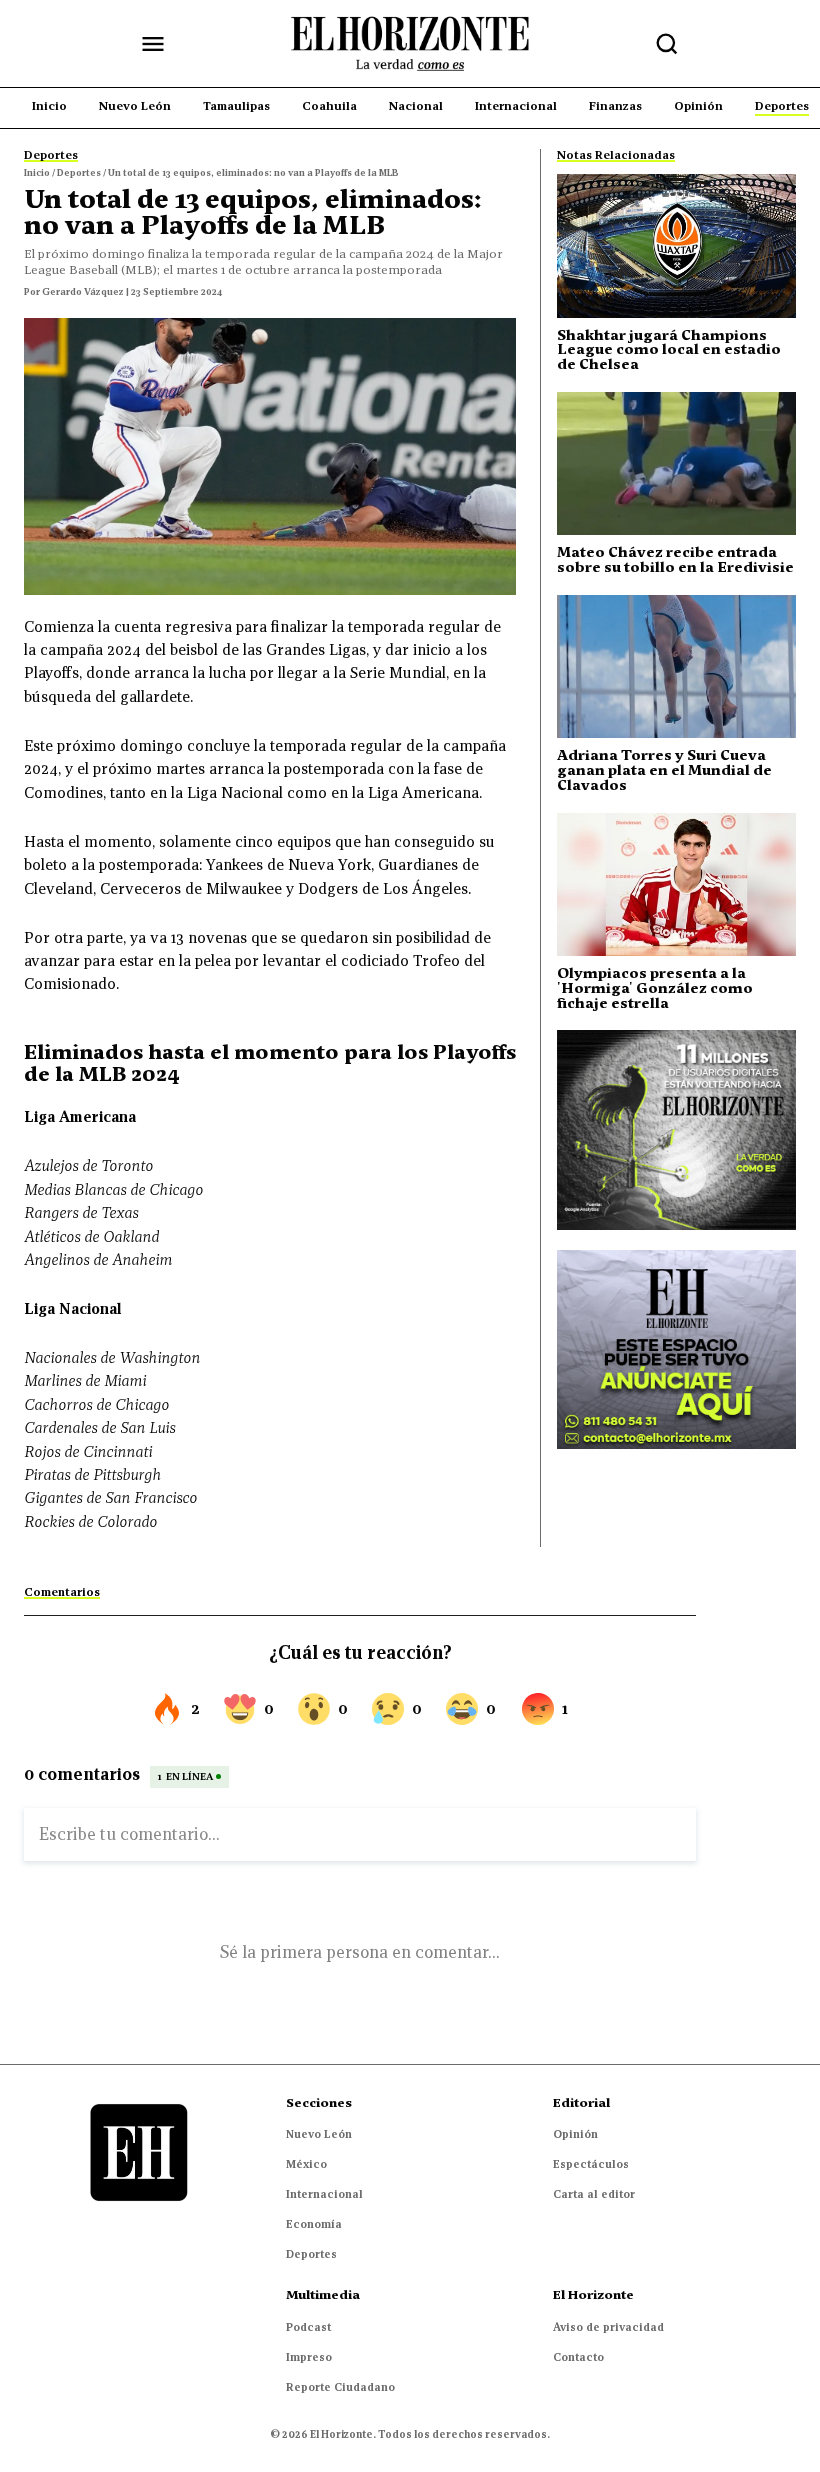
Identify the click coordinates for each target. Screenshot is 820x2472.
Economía (314, 2224)
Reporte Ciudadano (340, 2387)
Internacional (324, 2194)
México (306, 2164)
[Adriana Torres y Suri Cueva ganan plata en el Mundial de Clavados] (676, 666)
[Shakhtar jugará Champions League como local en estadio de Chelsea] (676, 245)
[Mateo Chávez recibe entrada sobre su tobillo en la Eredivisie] (676, 463)
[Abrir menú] (153, 44)
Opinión (575, 2134)
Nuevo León (319, 2134)
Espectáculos (591, 2164)
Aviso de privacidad (608, 2327)
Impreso (309, 2357)
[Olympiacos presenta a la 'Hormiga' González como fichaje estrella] (676, 884)
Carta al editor (594, 2194)
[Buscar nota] (667, 44)
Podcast (308, 2327)
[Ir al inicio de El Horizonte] (410, 44)
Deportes (311, 2254)
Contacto (578, 2357)
